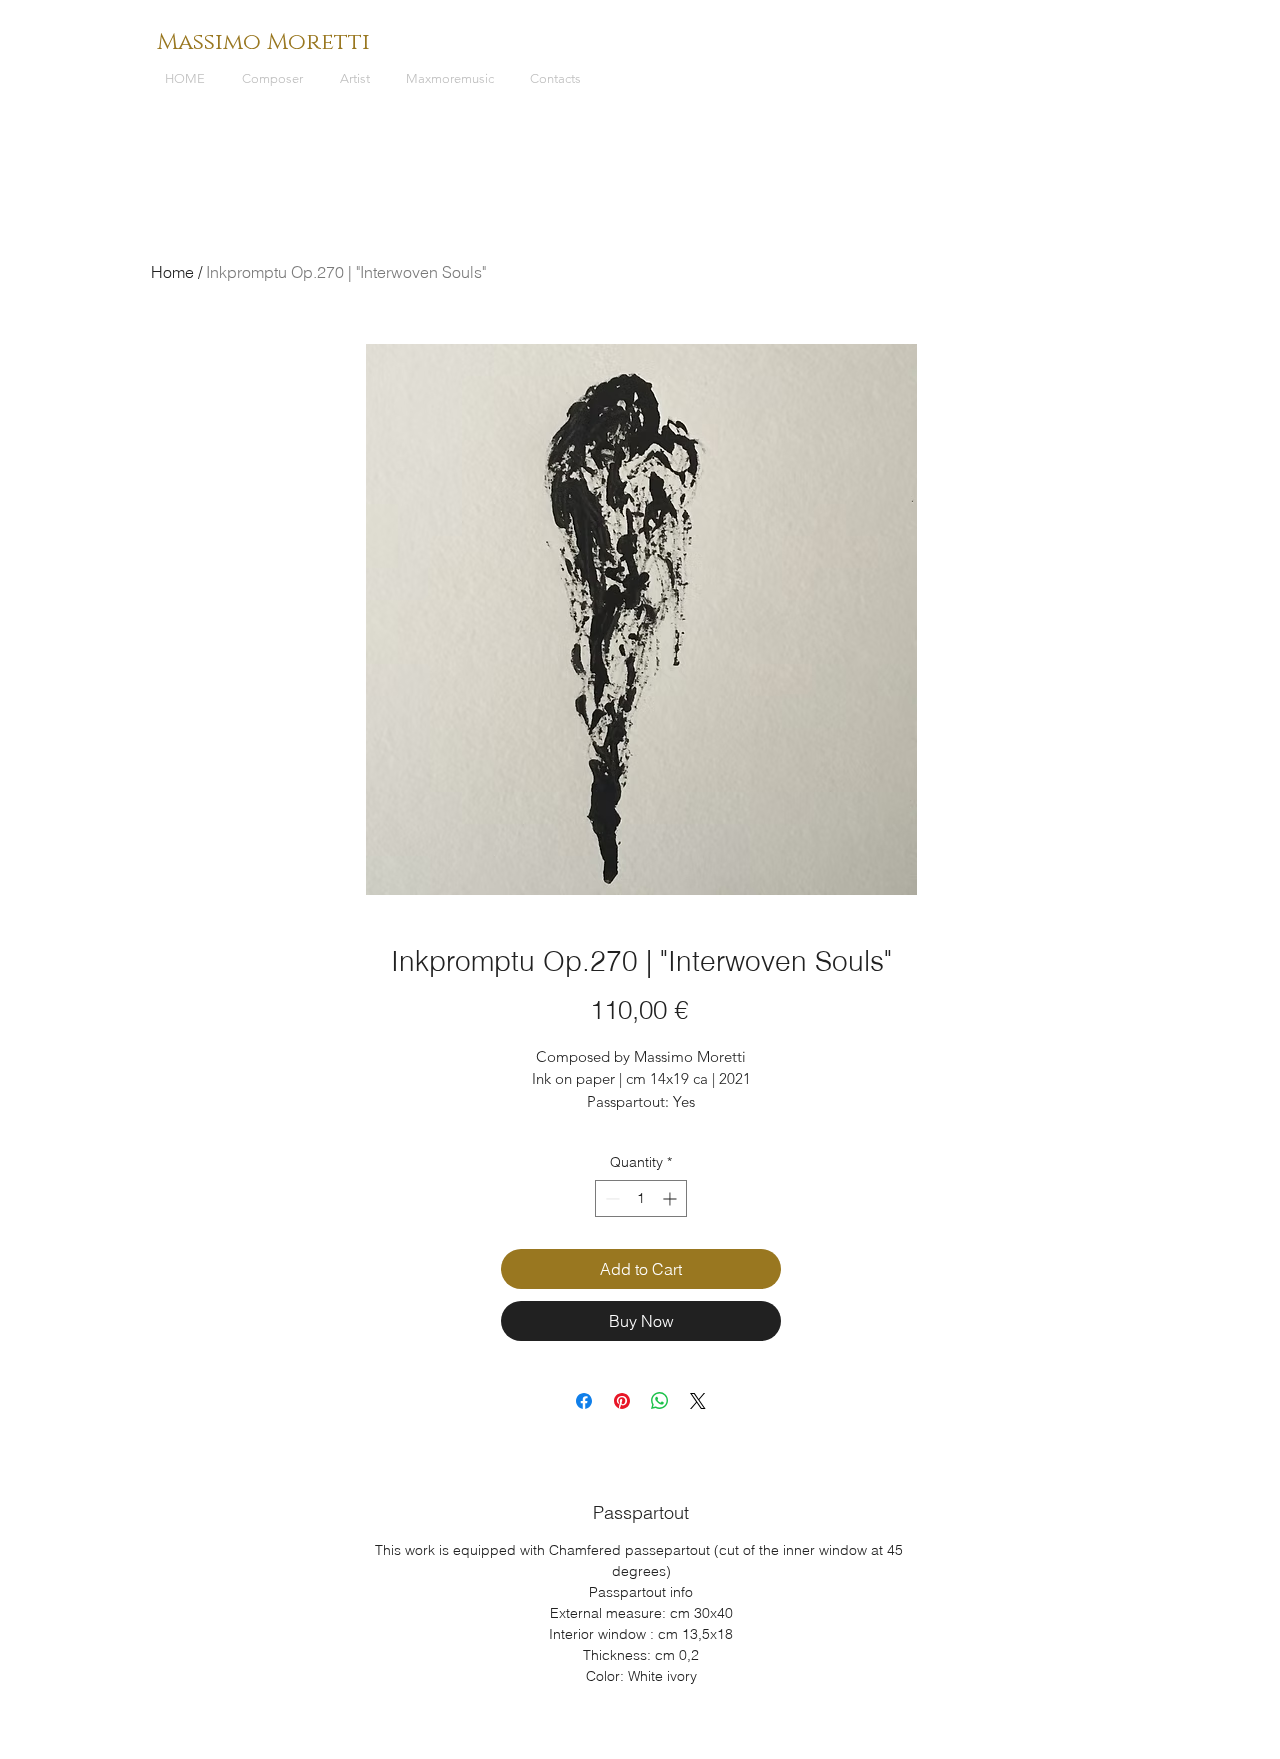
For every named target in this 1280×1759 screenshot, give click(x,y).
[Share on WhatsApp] (660, 1401)
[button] (276, 79)
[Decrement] (610, 1198)
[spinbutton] (641, 1198)
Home (172, 272)
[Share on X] (698, 1401)
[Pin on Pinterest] (622, 1401)
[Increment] (671, 1198)
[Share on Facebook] (584, 1401)
